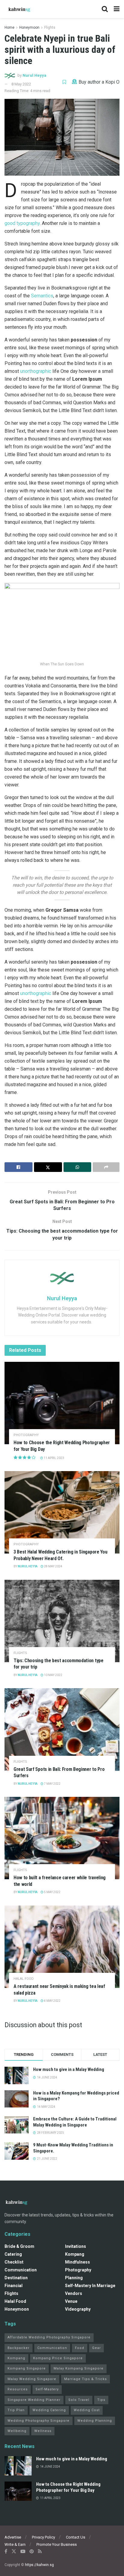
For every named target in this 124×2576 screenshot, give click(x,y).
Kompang (75, 2254)
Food (80, 2348)
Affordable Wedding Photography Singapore (49, 2337)
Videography (78, 2309)
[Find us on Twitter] (14, 2551)
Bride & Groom (19, 2246)
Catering (13, 2254)
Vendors (74, 2293)
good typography (22, 223)
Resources (18, 2389)
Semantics (42, 296)
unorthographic (36, 371)
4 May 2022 (52, 2001)
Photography (26, 1435)
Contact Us (76, 2537)
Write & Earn (15, 2544)
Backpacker (19, 2348)
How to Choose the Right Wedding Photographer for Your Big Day (68, 2487)
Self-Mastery (47, 2389)
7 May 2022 (52, 1784)
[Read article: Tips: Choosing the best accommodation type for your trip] (62, 1621)
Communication (21, 2270)
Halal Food (24, 1979)
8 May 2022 (21, 84)
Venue (71, 2301)
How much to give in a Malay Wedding (69, 2069)
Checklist (14, 2262)
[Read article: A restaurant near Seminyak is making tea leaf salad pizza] (62, 1947)
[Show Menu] (117, 9)
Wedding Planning (95, 2421)
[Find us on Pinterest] (32, 2551)
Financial (14, 2286)
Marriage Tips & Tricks (85, 2379)
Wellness (43, 2431)
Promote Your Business (57, 2544)
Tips (101, 2400)
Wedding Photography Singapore (39, 2421)
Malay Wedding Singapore (32, 2379)
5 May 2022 (52, 1892)
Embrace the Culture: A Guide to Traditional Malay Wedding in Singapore (75, 2122)
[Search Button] (105, 9)
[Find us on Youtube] (23, 2551)
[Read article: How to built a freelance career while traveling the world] (62, 1838)
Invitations (76, 2246)
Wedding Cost (87, 2410)
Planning (74, 2278)
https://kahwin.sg (39, 2565)
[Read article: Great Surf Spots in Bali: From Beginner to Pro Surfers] (62, 1729)
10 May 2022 (53, 1675)
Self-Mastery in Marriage (90, 2286)
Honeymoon (29, 27)
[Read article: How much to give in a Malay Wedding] (18, 2466)
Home (9, 27)
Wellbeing (17, 2431)
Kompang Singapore (27, 2368)
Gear (96, 2348)
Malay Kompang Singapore (79, 2368)
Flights (50, 27)
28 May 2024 (53, 1566)
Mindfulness (77, 2262)
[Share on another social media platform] (106, 1167)
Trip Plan (16, 2410)
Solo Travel (79, 2400)
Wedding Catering (49, 2410)
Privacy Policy (43, 2537)
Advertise (13, 2537)
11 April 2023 (54, 1458)
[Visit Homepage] (20, 9)
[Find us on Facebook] (6, 2551)
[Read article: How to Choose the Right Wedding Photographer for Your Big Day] (62, 1403)
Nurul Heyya (34, 75)
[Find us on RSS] (40, 2551)
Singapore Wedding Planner (34, 2400)
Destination (16, 2278)
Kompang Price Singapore (58, 2358)
